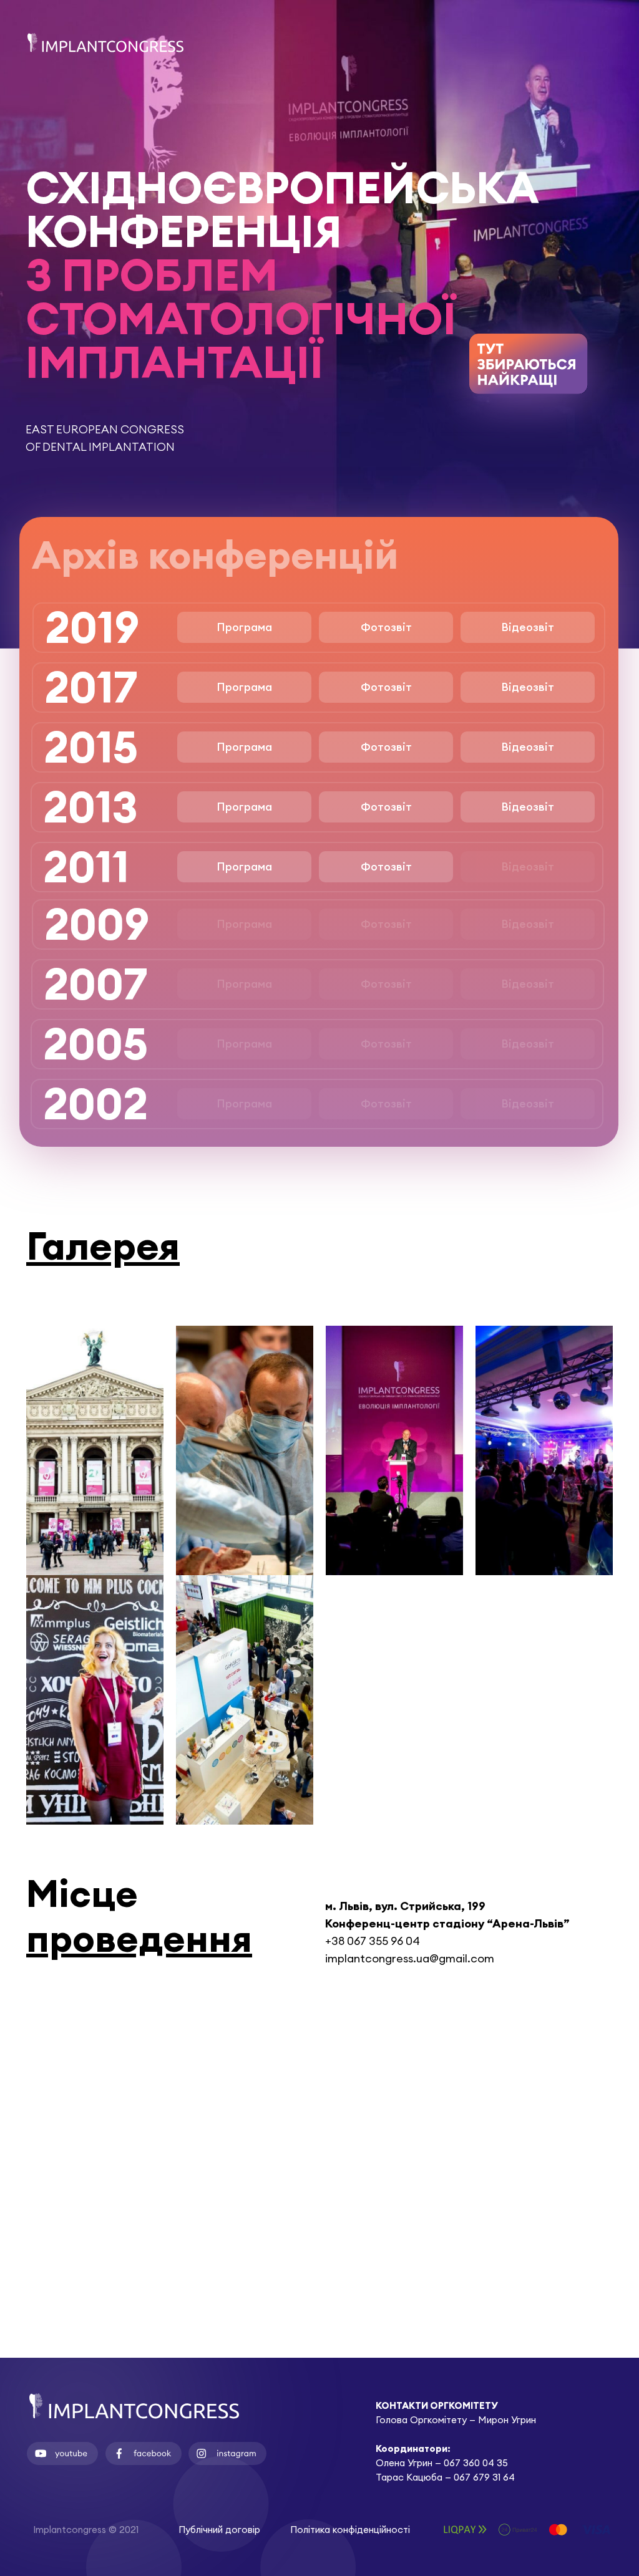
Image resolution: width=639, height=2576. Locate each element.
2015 (91, 747)
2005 (95, 1044)
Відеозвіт (528, 627)
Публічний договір (219, 2530)
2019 (92, 627)
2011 (86, 866)
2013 (90, 807)
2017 (91, 687)
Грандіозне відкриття (95, 1469)
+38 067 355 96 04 (373, 1941)
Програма (244, 627)
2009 (97, 924)
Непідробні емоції (95, 1718)
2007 (95, 984)
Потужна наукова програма (394, 1472)
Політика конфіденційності (350, 2530)
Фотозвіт (386, 627)
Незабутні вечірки (544, 1469)
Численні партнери (245, 1718)
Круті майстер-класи (245, 1469)
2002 (95, 1103)
